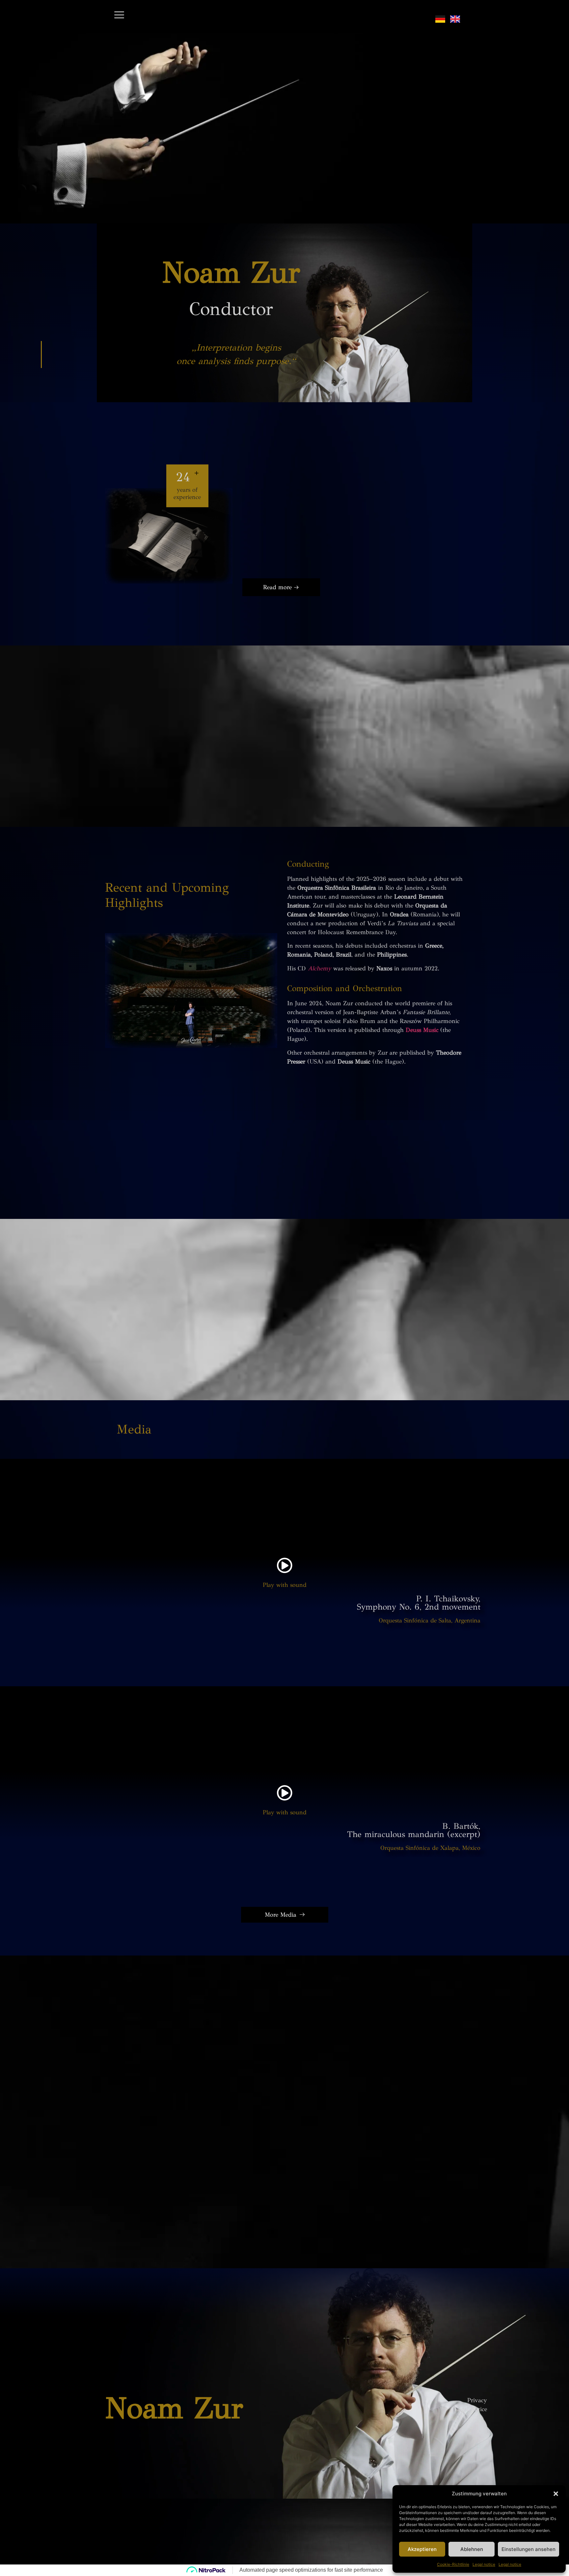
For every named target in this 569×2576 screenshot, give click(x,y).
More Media (281, 1915)
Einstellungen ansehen (528, 2549)
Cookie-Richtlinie (453, 2564)
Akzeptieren (422, 2549)
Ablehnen (472, 2549)
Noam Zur (174, 2408)
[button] (556, 2494)
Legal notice (484, 2564)
